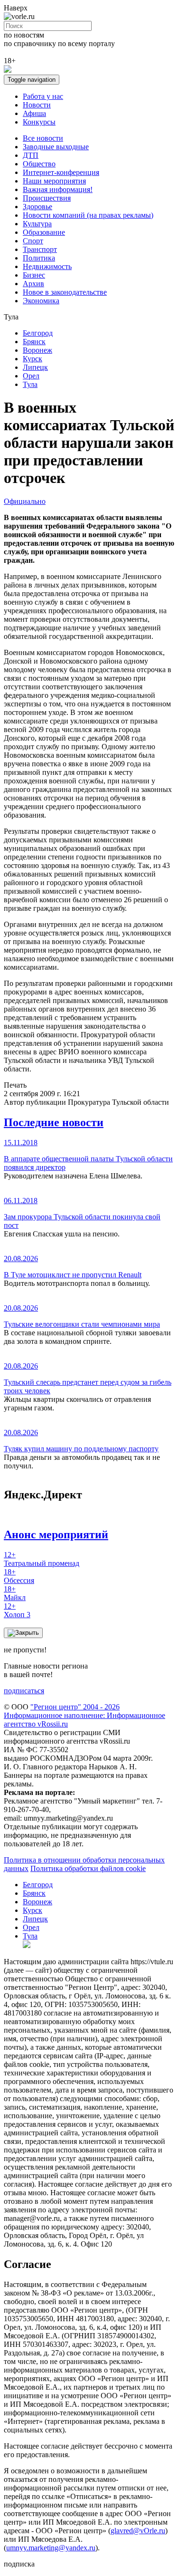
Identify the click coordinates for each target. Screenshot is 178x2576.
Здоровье (37, 207)
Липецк (35, 367)
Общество (39, 164)
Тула (30, 384)
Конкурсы (39, 122)
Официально (25, 501)
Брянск (34, 342)
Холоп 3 (17, 1610)
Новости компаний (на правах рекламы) (88, 215)
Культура (37, 224)
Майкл (15, 1593)
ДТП (31, 155)
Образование (44, 232)
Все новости (43, 138)
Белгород (38, 333)
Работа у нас (43, 96)
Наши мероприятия (54, 181)
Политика (39, 258)
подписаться (24, 1691)
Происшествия (47, 198)
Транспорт (40, 249)
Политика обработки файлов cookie (88, 1868)
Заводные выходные (56, 147)
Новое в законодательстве (65, 292)
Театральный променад (42, 1559)
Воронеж (37, 350)
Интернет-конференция (61, 172)
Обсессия (19, 1576)
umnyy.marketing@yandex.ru (51, 2548)
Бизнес (34, 275)
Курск (33, 359)
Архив (33, 284)
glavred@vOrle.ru (138, 2531)
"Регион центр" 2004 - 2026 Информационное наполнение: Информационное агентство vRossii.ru (84, 1715)
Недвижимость (47, 266)
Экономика (41, 301)
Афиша (34, 113)
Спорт (33, 241)
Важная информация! (58, 189)
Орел (31, 376)
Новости (37, 105)
